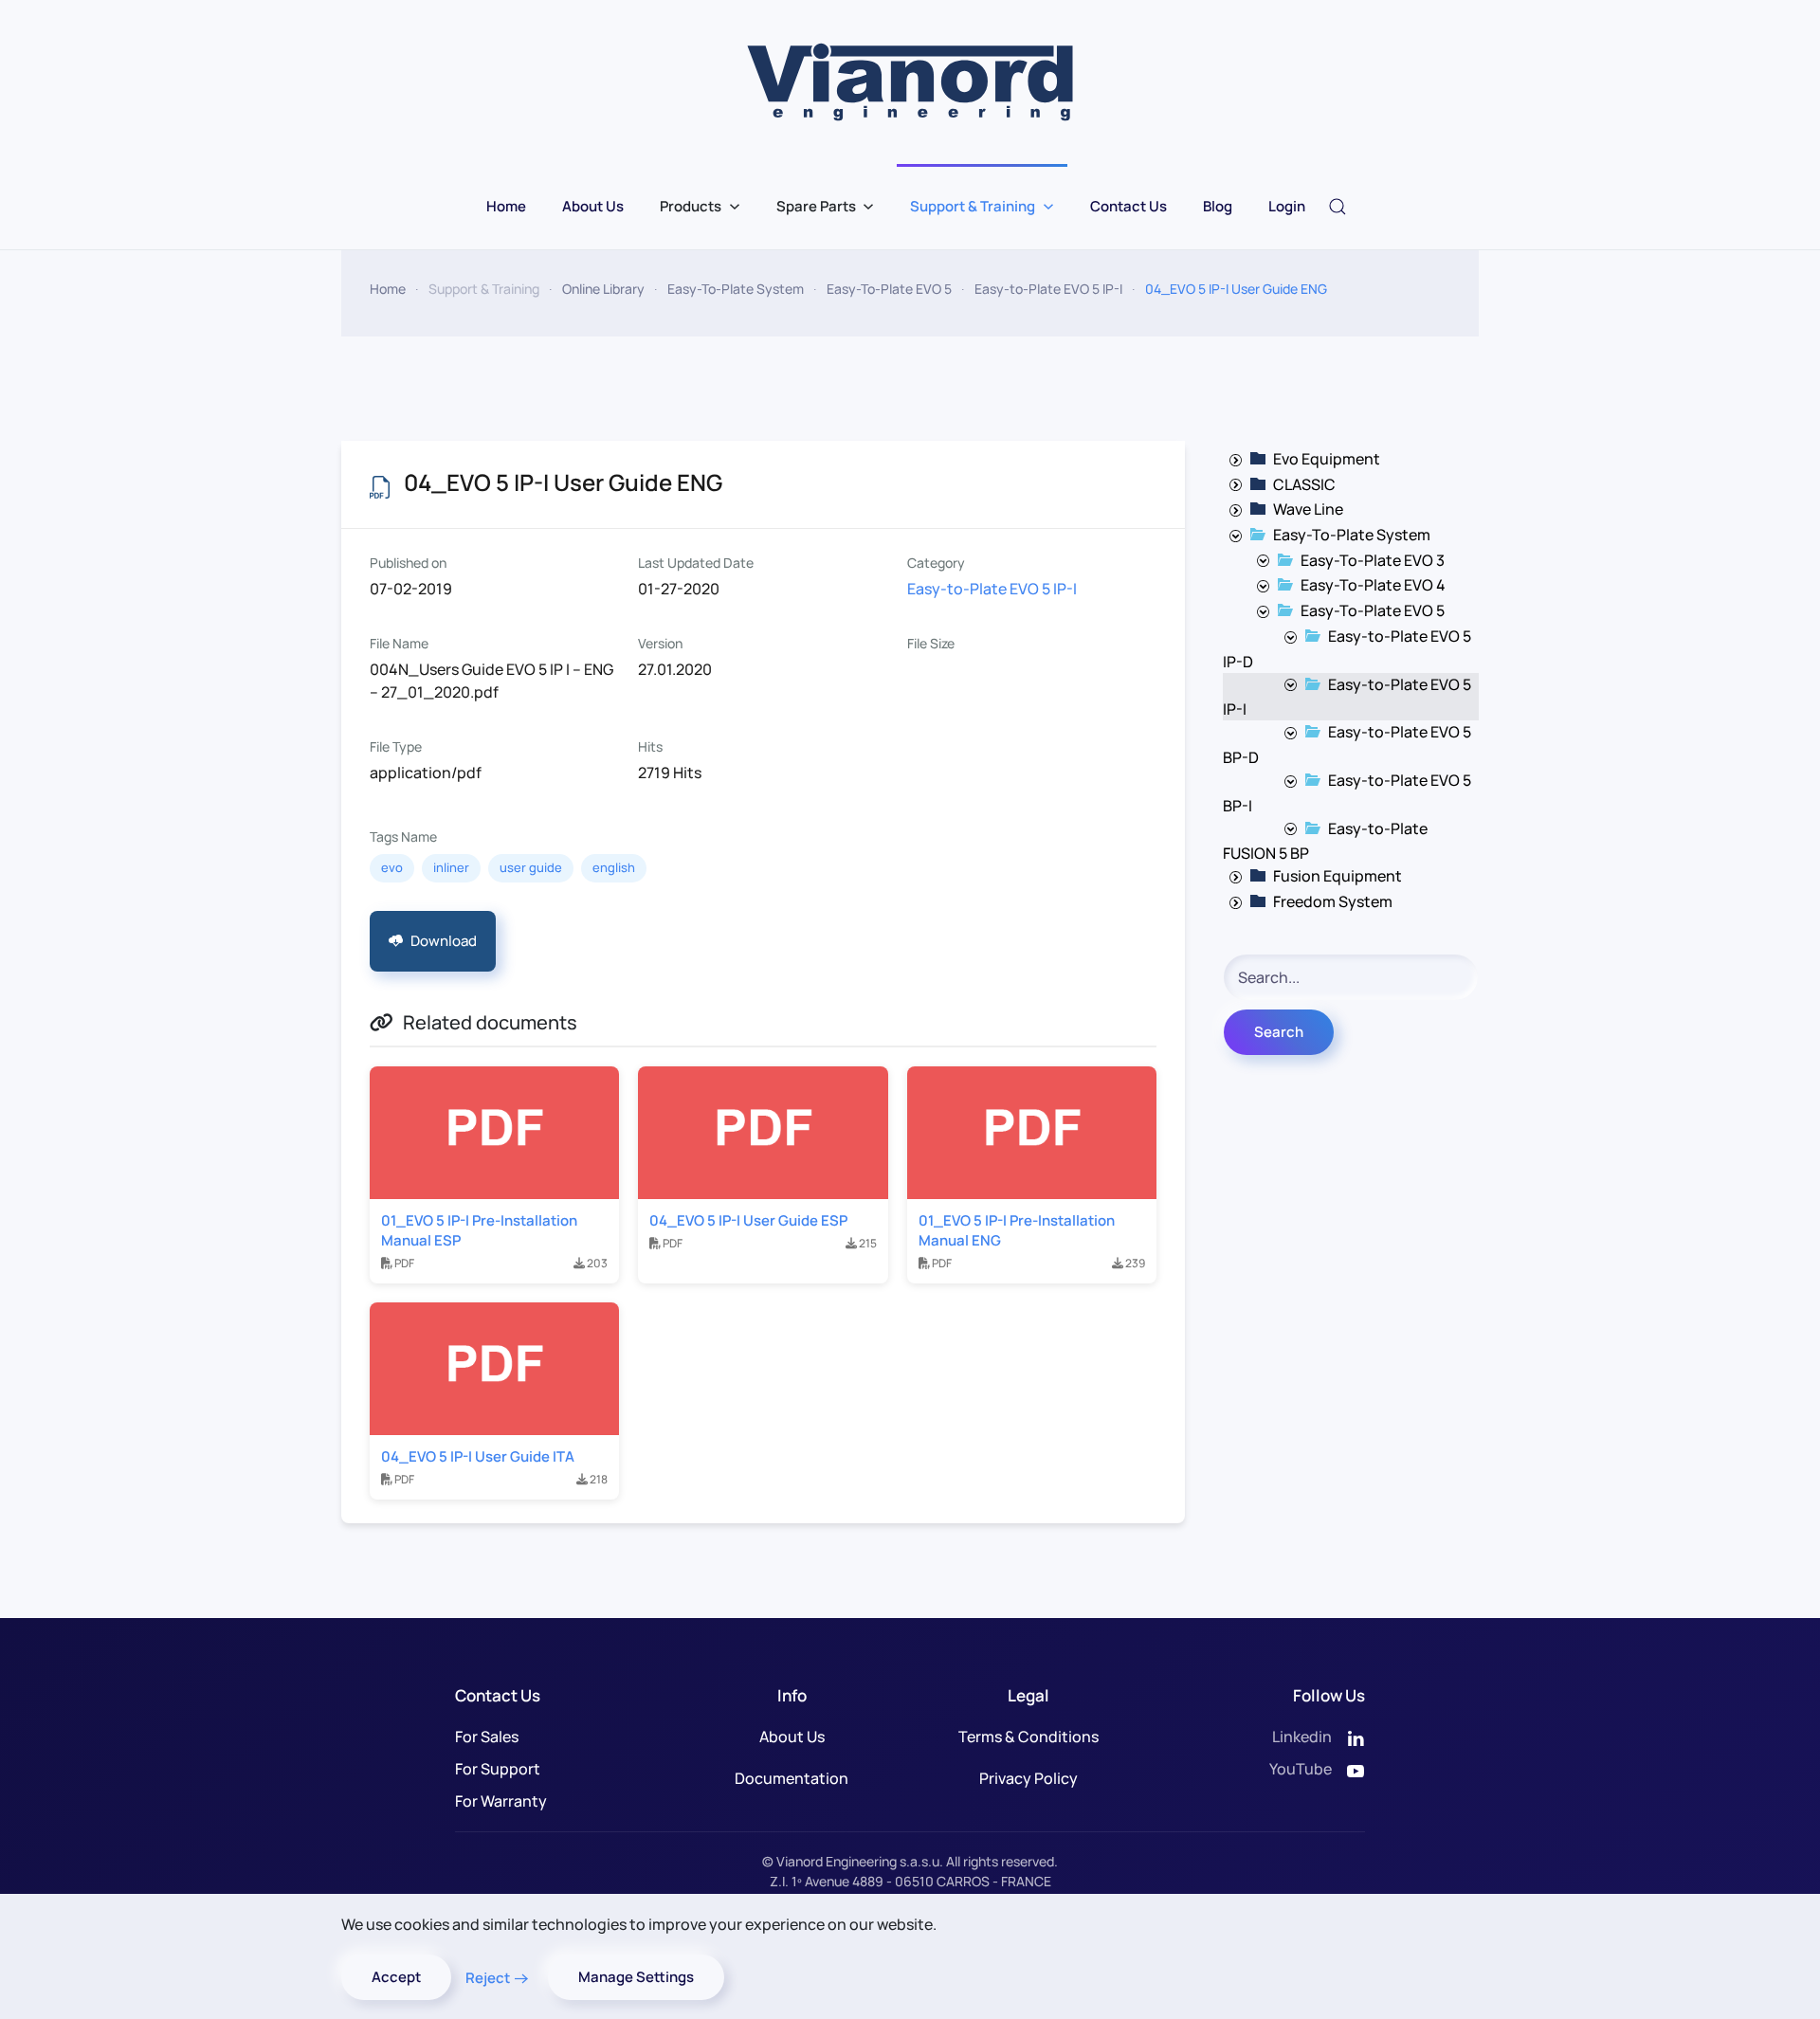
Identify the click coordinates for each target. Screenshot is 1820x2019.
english (614, 867)
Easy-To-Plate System (1352, 535)
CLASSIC (1304, 484)
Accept (396, 1977)
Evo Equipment (1327, 459)
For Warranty (501, 1801)
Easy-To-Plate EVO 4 (1373, 585)
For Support (498, 1769)
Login (1287, 206)
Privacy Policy (1028, 1778)
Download (444, 941)
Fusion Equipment (1338, 876)
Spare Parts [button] (816, 206)
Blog (1218, 206)
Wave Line (1308, 509)
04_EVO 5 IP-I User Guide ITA (478, 1456)
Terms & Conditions (1028, 1737)
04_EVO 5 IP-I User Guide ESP (748, 1220)
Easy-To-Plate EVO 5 (1373, 610)
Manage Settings (636, 1977)
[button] (1338, 207)
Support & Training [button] (973, 206)
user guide (531, 867)
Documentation (792, 1778)
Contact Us (1128, 206)
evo (392, 867)
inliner (451, 867)
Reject (488, 1978)
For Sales (487, 1737)
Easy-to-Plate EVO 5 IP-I (992, 589)
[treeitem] (1327, 459)
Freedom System (1333, 901)
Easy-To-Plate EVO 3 (1373, 560)
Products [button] (691, 206)
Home (506, 206)
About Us (593, 206)
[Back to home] (910, 82)
